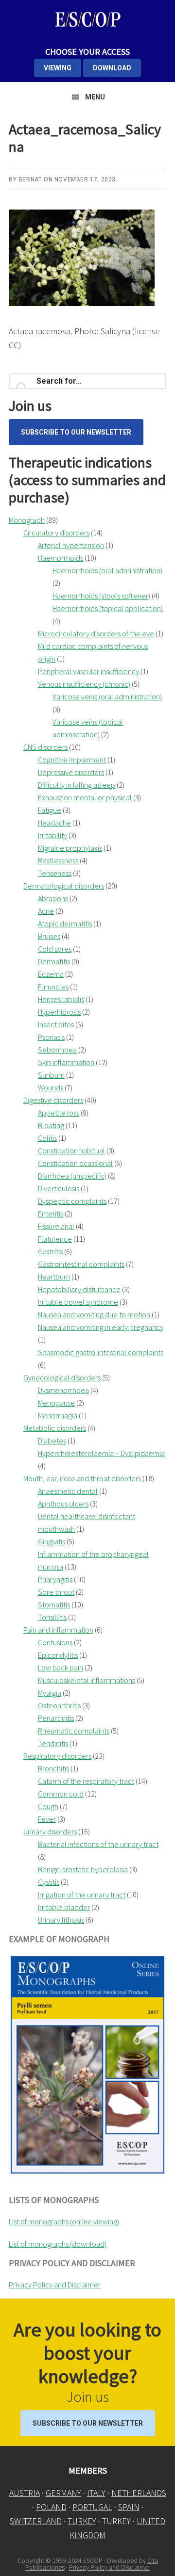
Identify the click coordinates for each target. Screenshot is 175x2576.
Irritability (52, 835)
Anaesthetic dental (68, 1491)
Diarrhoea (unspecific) (72, 1176)
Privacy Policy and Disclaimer (55, 2284)
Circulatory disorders (56, 533)
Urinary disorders (50, 1831)
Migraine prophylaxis (70, 848)
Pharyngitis (55, 1579)
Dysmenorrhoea (63, 1390)
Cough (48, 1806)
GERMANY (63, 2493)
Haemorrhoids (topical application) (108, 608)
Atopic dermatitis (65, 923)
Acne (46, 911)
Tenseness (55, 873)
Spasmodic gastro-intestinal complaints (101, 1352)
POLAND (51, 2507)
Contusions (55, 1642)
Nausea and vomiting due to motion (94, 1314)
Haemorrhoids (61, 558)
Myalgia (50, 1693)
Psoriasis (51, 1037)
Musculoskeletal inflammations (87, 1680)
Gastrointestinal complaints (81, 1264)
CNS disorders (45, 747)
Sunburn (51, 1075)
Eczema (51, 974)
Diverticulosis (59, 1188)
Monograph (27, 520)
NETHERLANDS (139, 2493)
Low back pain (61, 1668)
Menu (95, 97)
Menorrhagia (58, 1415)
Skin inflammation (66, 1062)
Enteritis (51, 1214)
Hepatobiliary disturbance (79, 1289)
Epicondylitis (58, 1655)
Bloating (51, 1125)
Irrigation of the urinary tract (82, 1895)
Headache (54, 823)
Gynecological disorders (62, 1377)
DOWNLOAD (112, 68)
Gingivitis (52, 1541)
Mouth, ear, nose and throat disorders (82, 1478)
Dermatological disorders (64, 886)
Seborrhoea (57, 1050)
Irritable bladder (64, 1907)
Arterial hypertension (71, 545)
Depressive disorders (71, 772)
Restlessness (58, 860)
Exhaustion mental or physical (85, 797)
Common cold (61, 1794)
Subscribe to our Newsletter (76, 432)
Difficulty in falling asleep (77, 785)
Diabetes (52, 1441)
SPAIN (129, 2507)
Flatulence (55, 1239)
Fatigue (50, 810)
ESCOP (87, 19)
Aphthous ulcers (63, 1504)
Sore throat (56, 1592)
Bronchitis (53, 1768)
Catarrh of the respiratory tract (86, 1781)
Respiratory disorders (57, 1756)
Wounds (51, 1087)
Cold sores (55, 949)
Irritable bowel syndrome (78, 1302)
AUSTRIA (25, 2493)
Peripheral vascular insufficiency (88, 671)
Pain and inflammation (58, 1630)
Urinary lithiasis (61, 1920)
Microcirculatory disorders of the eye (96, 633)
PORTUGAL (92, 2507)
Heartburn (54, 1277)
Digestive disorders (53, 1100)
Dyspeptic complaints (72, 1201)
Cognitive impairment (72, 760)
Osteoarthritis (59, 1705)
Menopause (56, 1403)
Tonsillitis (52, 1617)
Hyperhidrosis (59, 1012)
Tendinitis (53, 1743)
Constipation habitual (71, 1150)
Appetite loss (59, 1113)
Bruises (49, 936)
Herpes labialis (61, 999)
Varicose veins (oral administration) (107, 697)
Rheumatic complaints (74, 1731)
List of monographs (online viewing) (64, 2221)
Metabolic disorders (55, 1428)
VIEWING (58, 68)
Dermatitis (54, 961)
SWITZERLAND (36, 2521)
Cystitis (49, 1882)
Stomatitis (54, 1604)
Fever (47, 1819)
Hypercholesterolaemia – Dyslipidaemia (101, 1453)
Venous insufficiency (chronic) (84, 684)
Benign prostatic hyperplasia (83, 1869)
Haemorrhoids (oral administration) (107, 570)
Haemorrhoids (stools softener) (101, 596)
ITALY (96, 2493)
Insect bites (56, 1024)
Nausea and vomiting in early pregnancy (101, 1327)
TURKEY (82, 2521)
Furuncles (53, 987)
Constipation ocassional (75, 1163)
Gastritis (50, 1251)
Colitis (47, 1138)
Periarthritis (56, 1718)
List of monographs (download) (58, 2244)
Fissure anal (56, 1226)
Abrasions (53, 898)
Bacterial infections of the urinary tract (98, 1844)
